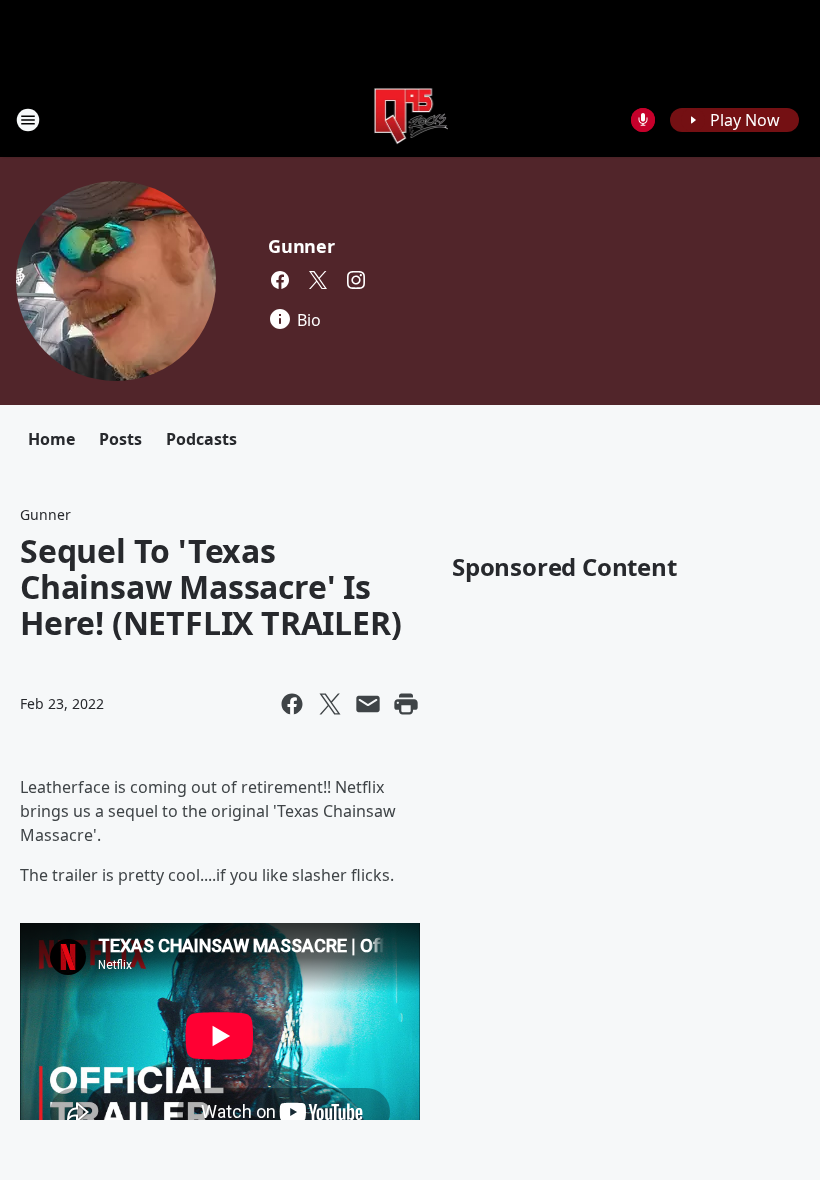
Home (51, 439)
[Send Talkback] (643, 120)
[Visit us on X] (318, 280)
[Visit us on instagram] (356, 280)
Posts (120, 439)
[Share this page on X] (330, 704)
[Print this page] (406, 704)
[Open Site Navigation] (28, 120)
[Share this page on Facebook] (292, 704)
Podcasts (201, 439)
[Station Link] (410, 119)
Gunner (301, 246)
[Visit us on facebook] (280, 280)
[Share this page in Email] (368, 704)
